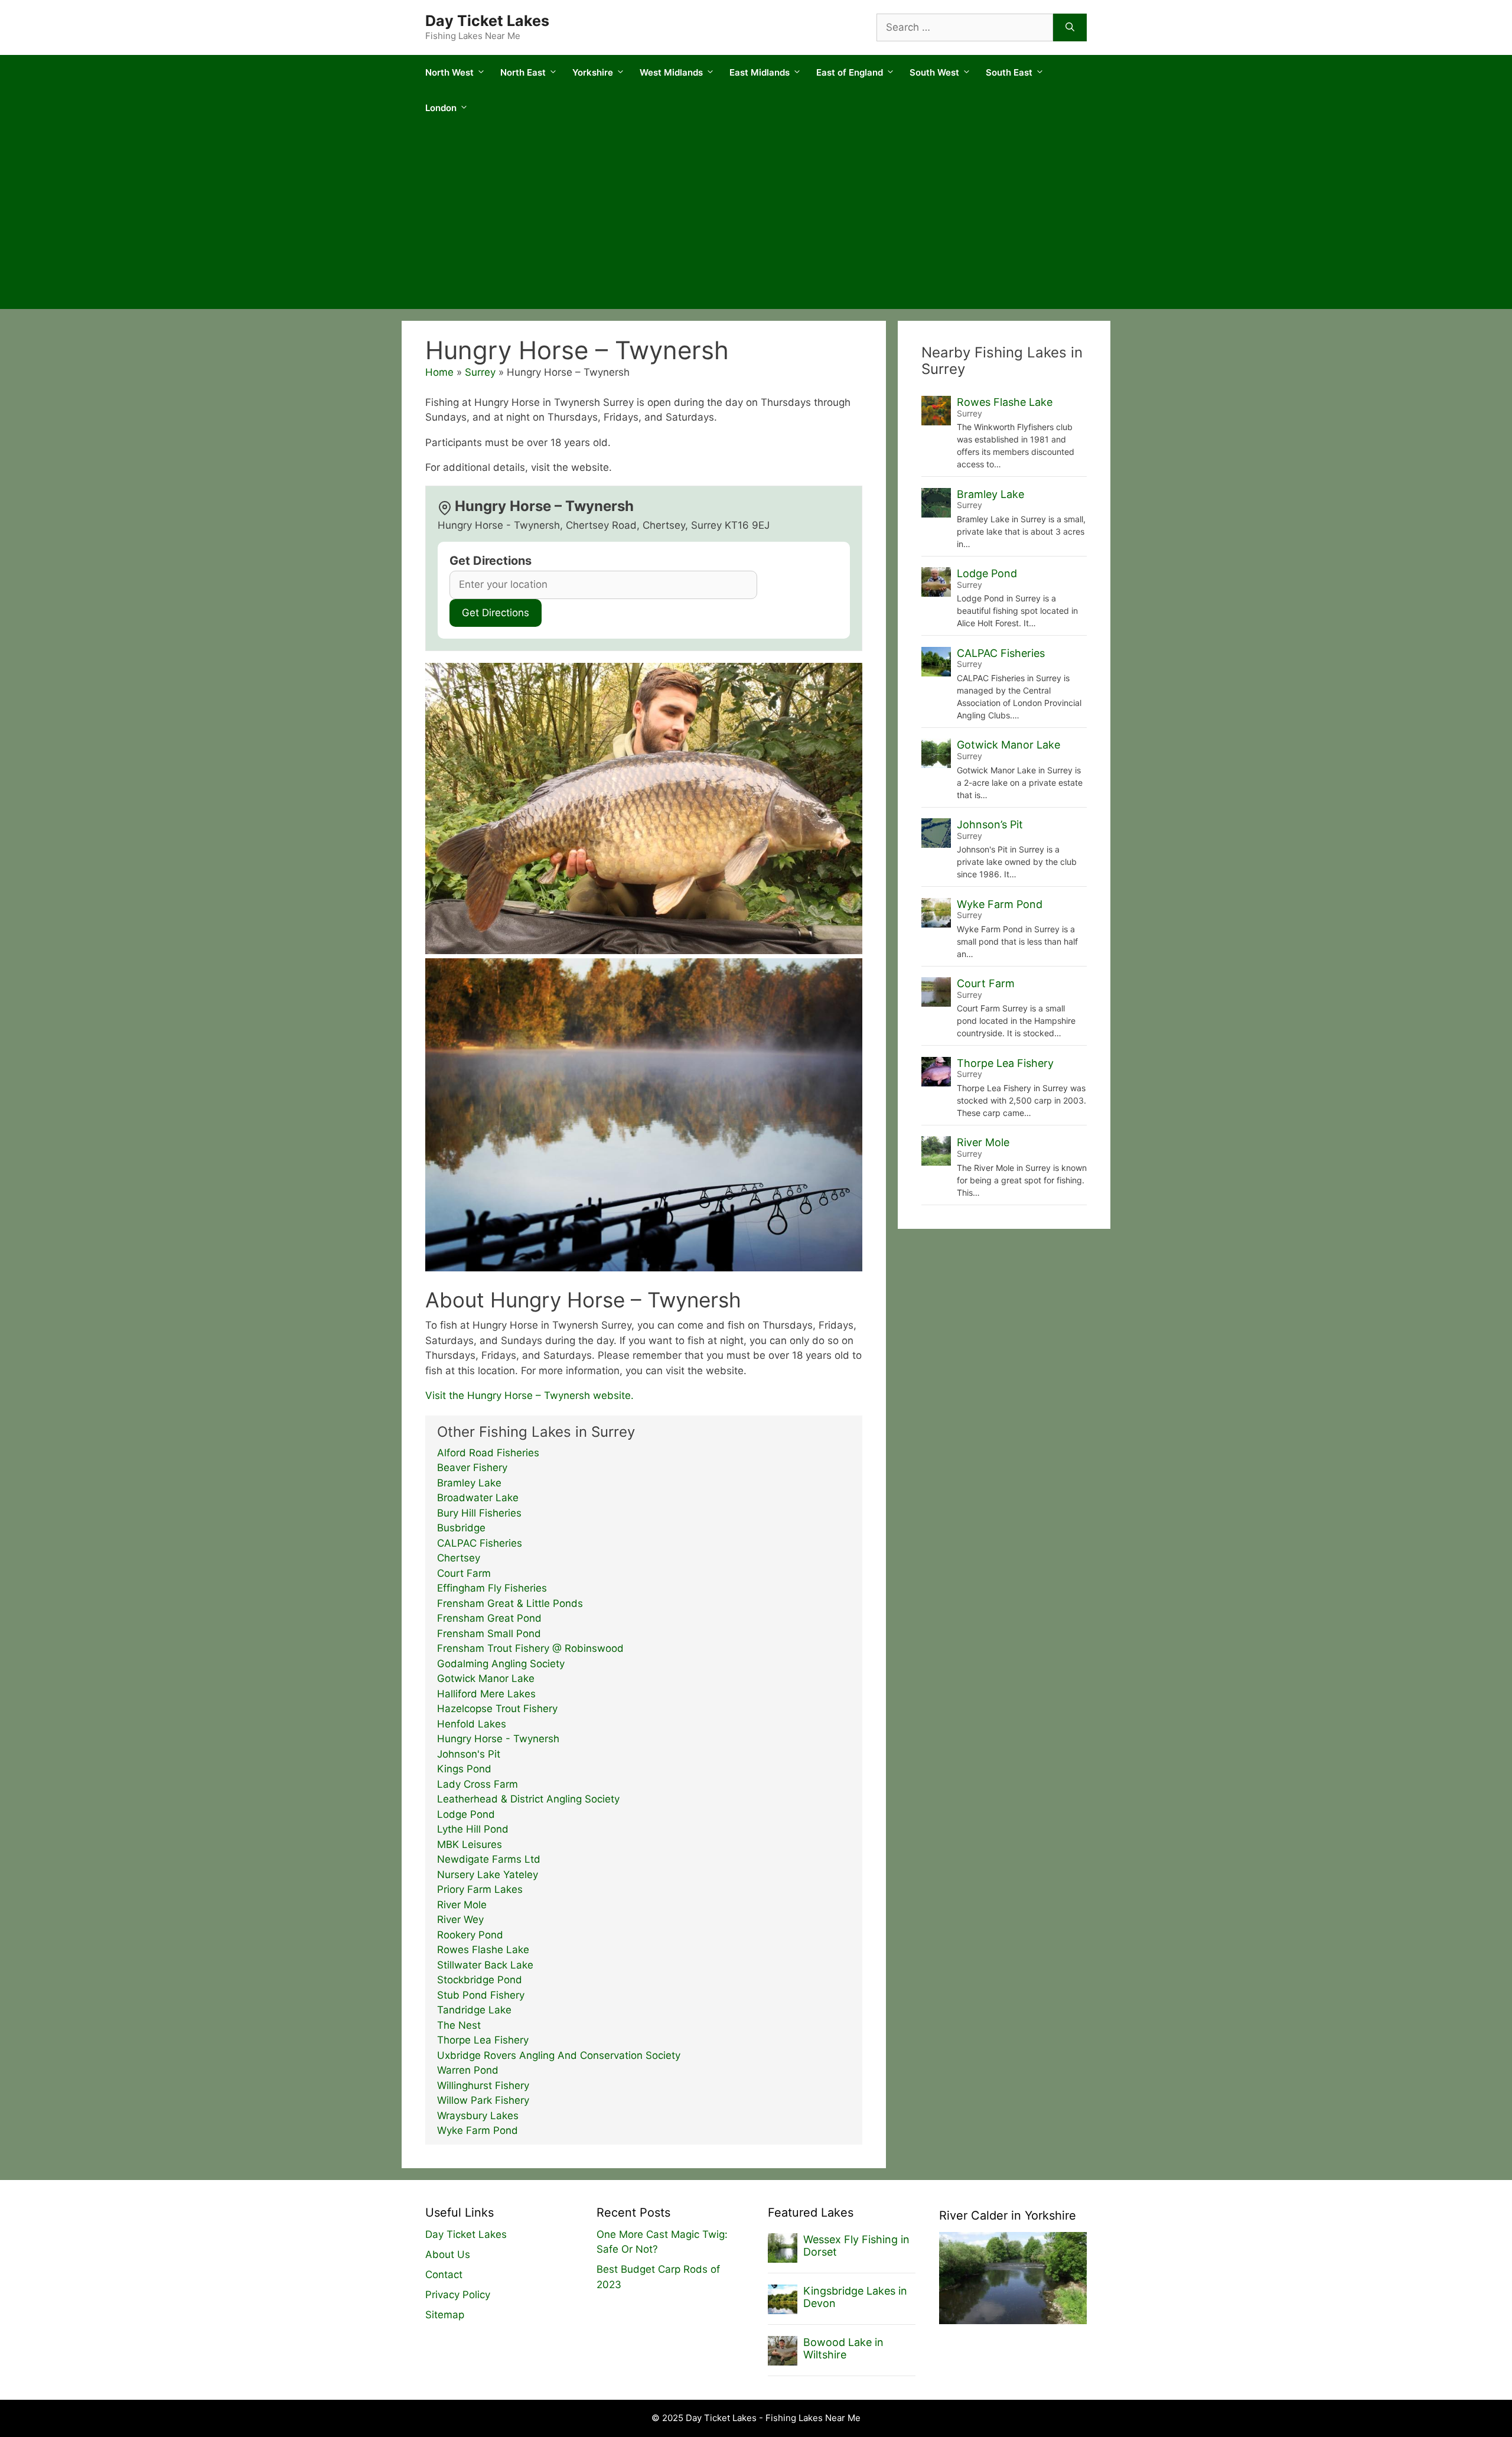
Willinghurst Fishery (483, 2085)
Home (439, 372)
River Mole (462, 1905)
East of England (850, 72)
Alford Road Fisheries (488, 1453)
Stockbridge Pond (480, 1980)
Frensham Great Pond (489, 1618)
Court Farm (464, 1573)
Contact (444, 2275)
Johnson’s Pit (990, 824)
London (441, 108)
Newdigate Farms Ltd (489, 1859)
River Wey (460, 1919)
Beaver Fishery (472, 1468)
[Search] (1070, 28)
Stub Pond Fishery (481, 1995)
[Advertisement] (756, 220)
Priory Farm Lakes (480, 1889)
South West (934, 72)
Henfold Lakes (472, 1724)
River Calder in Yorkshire (1008, 2215)
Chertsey (459, 1558)
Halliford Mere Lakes (486, 1694)
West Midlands (671, 72)
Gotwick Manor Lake (486, 1678)
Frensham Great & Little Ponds (510, 1603)
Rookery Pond (470, 1935)
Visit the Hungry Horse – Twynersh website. (529, 1395)
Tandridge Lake (474, 2010)
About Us (448, 2254)
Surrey (480, 372)
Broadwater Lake (478, 1498)
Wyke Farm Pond (478, 2130)
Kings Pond (464, 1769)
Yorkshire (593, 72)
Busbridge (461, 1528)
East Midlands (760, 72)
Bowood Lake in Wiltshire (843, 2349)
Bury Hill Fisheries (479, 1513)
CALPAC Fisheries (480, 1543)
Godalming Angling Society (501, 1664)
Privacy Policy (458, 2295)
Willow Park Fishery (483, 2100)
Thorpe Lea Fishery (483, 2040)
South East (1009, 72)
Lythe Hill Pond (473, 1829)
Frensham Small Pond (489, 1634)
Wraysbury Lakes (478, 2116)
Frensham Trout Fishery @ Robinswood (530, 1648)
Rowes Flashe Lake (483, 1950)
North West (449, 72)
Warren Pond (468, 2070)
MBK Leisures (470, 1844)
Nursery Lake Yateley (488, 1875)
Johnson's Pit (469, 1754)
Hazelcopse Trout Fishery (497, 1709)
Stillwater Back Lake (485, 1965)
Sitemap (445, 2315)
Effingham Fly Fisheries (492, 1588)
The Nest (459, 2025)
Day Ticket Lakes (487, 21)
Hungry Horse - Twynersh (498, 1739)
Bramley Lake (469, 1483)
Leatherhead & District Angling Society (528, 1799)
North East (523, 72)
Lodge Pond (466, 1814)
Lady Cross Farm (478, 1784)
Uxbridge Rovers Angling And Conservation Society (559, 2055)
